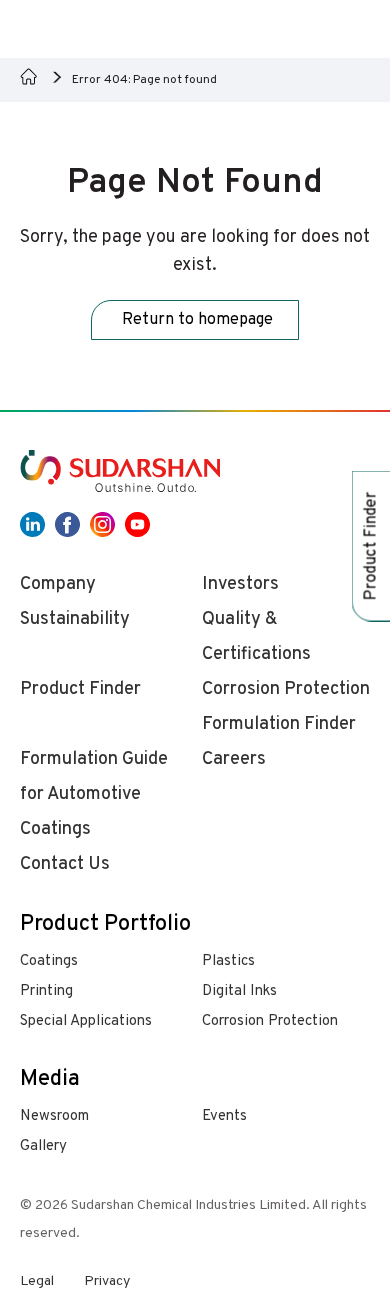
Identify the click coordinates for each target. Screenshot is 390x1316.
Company (58, 584)
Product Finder (80, 689)
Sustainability (75, 619)
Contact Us (65, 864)
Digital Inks (239, 991)
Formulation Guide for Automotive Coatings (94, 794)
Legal (37, 1281)
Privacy (107, 1281)
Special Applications (86, 1021)
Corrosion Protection (270, 1021)
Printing (46, 991)
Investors (240, 584)
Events (224, 1116)
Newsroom (54, 1116)
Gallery (43, 1146)
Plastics (228, 961)
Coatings (49, 961)
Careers (234, 759)
